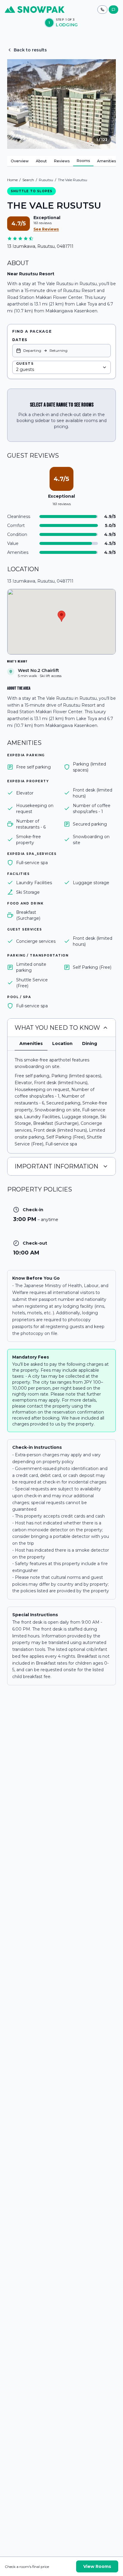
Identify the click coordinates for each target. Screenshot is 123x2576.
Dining (90, 1043)
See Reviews (46, 229)
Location (62, 1043)
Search (28, 180)
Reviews (62, 161)
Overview (20, 161)
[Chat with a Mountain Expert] (113, 10)
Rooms (83, 161)
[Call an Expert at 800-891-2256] (102, 10)
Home (12, 180)
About (41, 161)
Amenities (106, 161)
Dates (20, 340)
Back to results (30, 50)
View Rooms (97, 2566)
